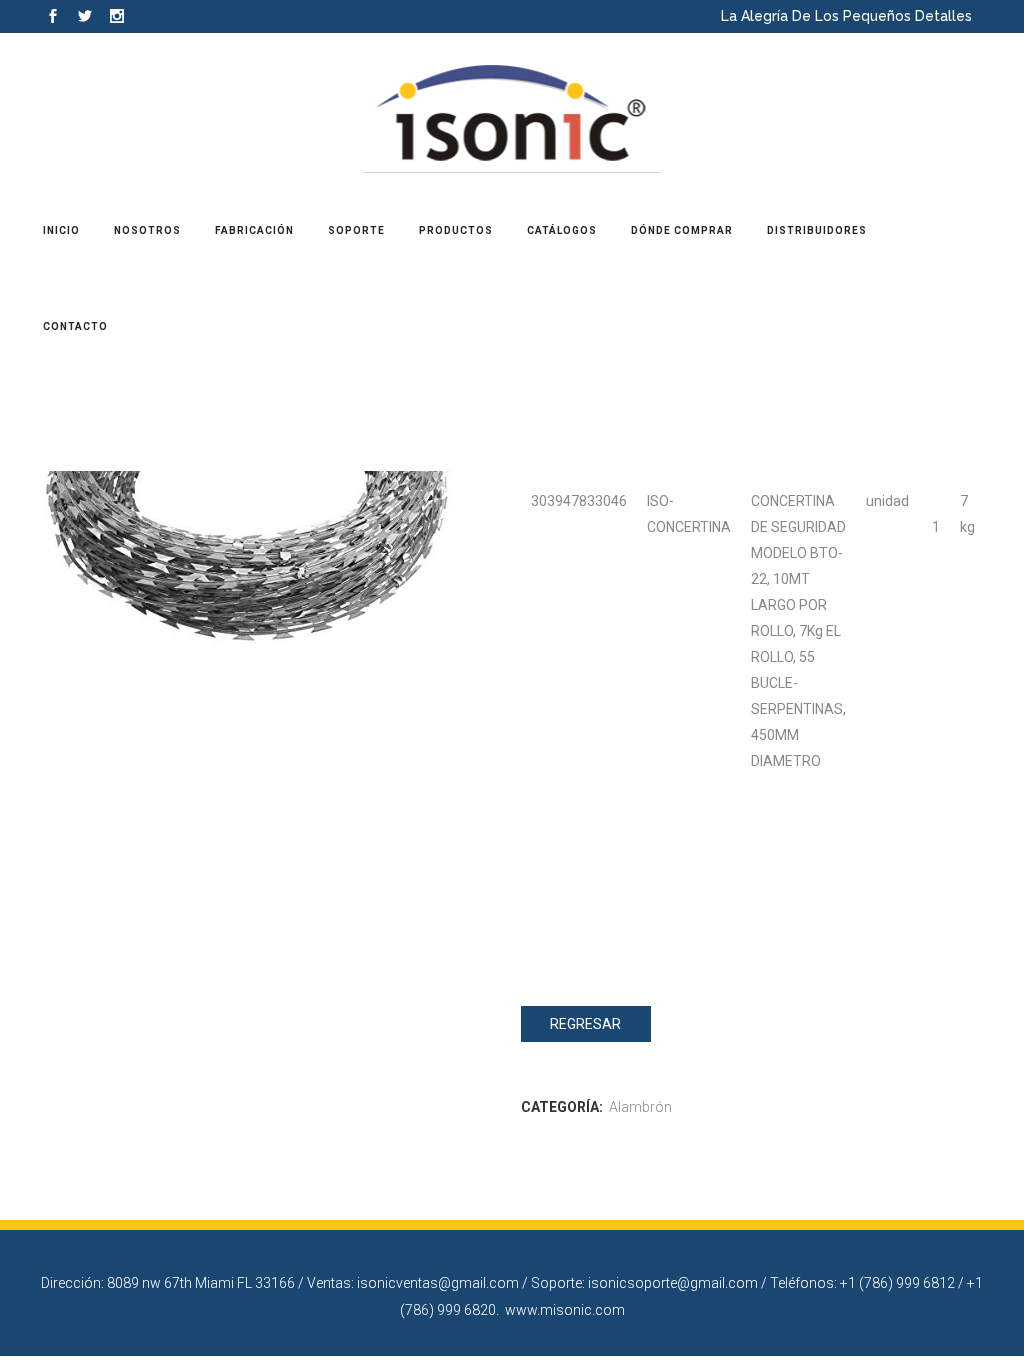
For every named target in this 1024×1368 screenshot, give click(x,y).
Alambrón (640, 1107)
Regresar (585, 1024)
